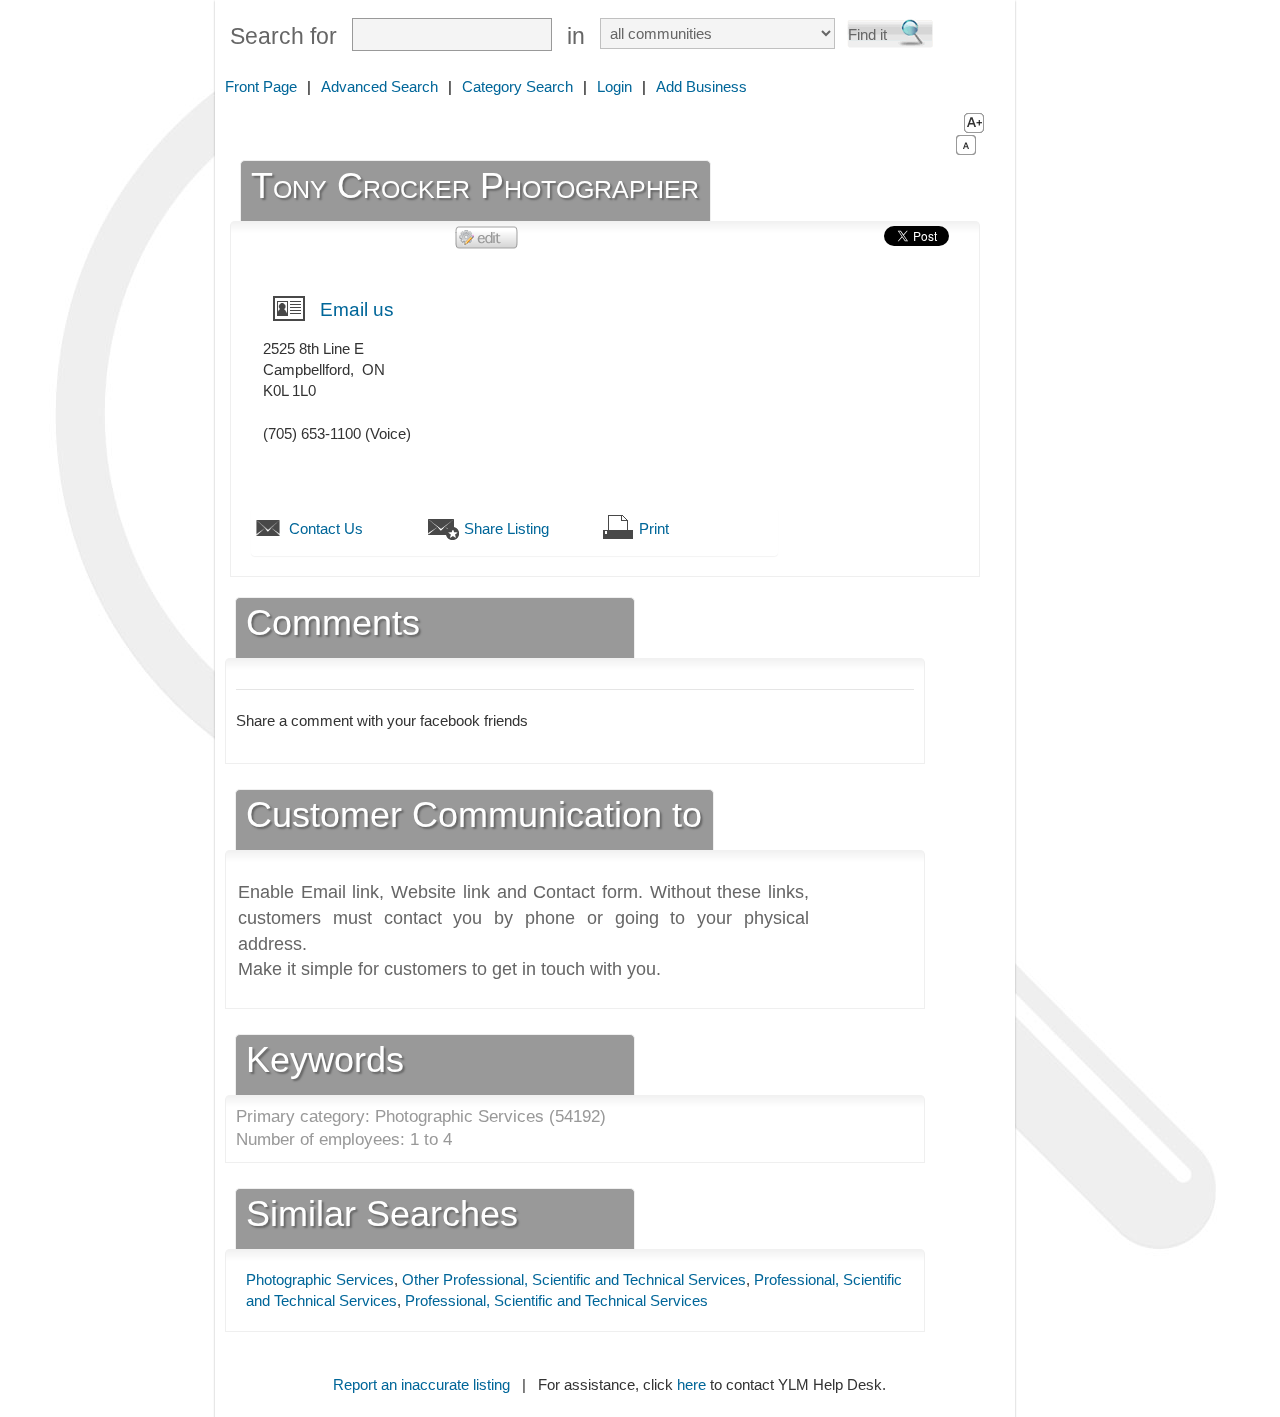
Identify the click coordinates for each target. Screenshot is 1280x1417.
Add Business (701, 86)
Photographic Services (320, 1279)
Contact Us (326, 528)
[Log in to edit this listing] (487, 236)
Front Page (261, 86)
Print (654, 528)
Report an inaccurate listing (421, 1384)
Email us (357, 309)
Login (614, 86)
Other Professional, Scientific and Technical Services (574, 1279)
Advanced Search (379, 86)
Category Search (517, 86)
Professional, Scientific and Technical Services (556, 1300)
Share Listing (506, 528)
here (691, 1384)
